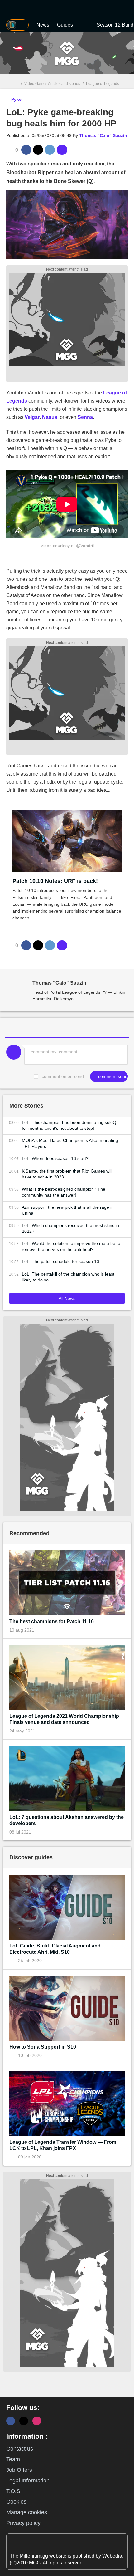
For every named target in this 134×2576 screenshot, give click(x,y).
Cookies (16, 2502)
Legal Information (28, 2481)
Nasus (50, 417)
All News (67, 1298)
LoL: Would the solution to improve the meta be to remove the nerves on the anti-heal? (71, 1246)
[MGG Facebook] (11, 2421)
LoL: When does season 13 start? (55, 1158)
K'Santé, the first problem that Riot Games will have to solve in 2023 (67, 1174)
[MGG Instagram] (37, 2421)
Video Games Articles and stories (52, 84)
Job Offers (19, 2470)
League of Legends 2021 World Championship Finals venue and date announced (64, 1719)
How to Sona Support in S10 (43, 2047)
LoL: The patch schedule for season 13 (60, 1261)
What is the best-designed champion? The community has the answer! (64, 1192)
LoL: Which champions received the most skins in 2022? (70, 1228)
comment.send (112, 1076)
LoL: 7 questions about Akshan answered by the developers (67, 1820)
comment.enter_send (63, 1076)
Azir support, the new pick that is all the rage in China (68, 1210)
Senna (85, 417)
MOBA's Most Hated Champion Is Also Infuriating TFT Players (70, 1143)
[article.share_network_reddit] (50, 150)
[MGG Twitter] (24, 2421)
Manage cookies (27, 2512)
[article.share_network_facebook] (26, 150)
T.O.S (13, 2491)
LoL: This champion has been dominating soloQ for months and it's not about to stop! (69, 1125)
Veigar (32, 417)
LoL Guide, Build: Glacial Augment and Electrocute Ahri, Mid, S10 (55, 1949)
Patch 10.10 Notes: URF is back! (55, 881)
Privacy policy (23, 2523)
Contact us (20, 2449)
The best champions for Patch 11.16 (52, 1621)
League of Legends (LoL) (108, 84)
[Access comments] (62, 150)
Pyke (16, 99)
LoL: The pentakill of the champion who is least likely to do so (68, 1277)
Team (13, 2459)
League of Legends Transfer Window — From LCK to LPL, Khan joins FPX (63, 2145)
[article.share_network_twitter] (38, 150)
